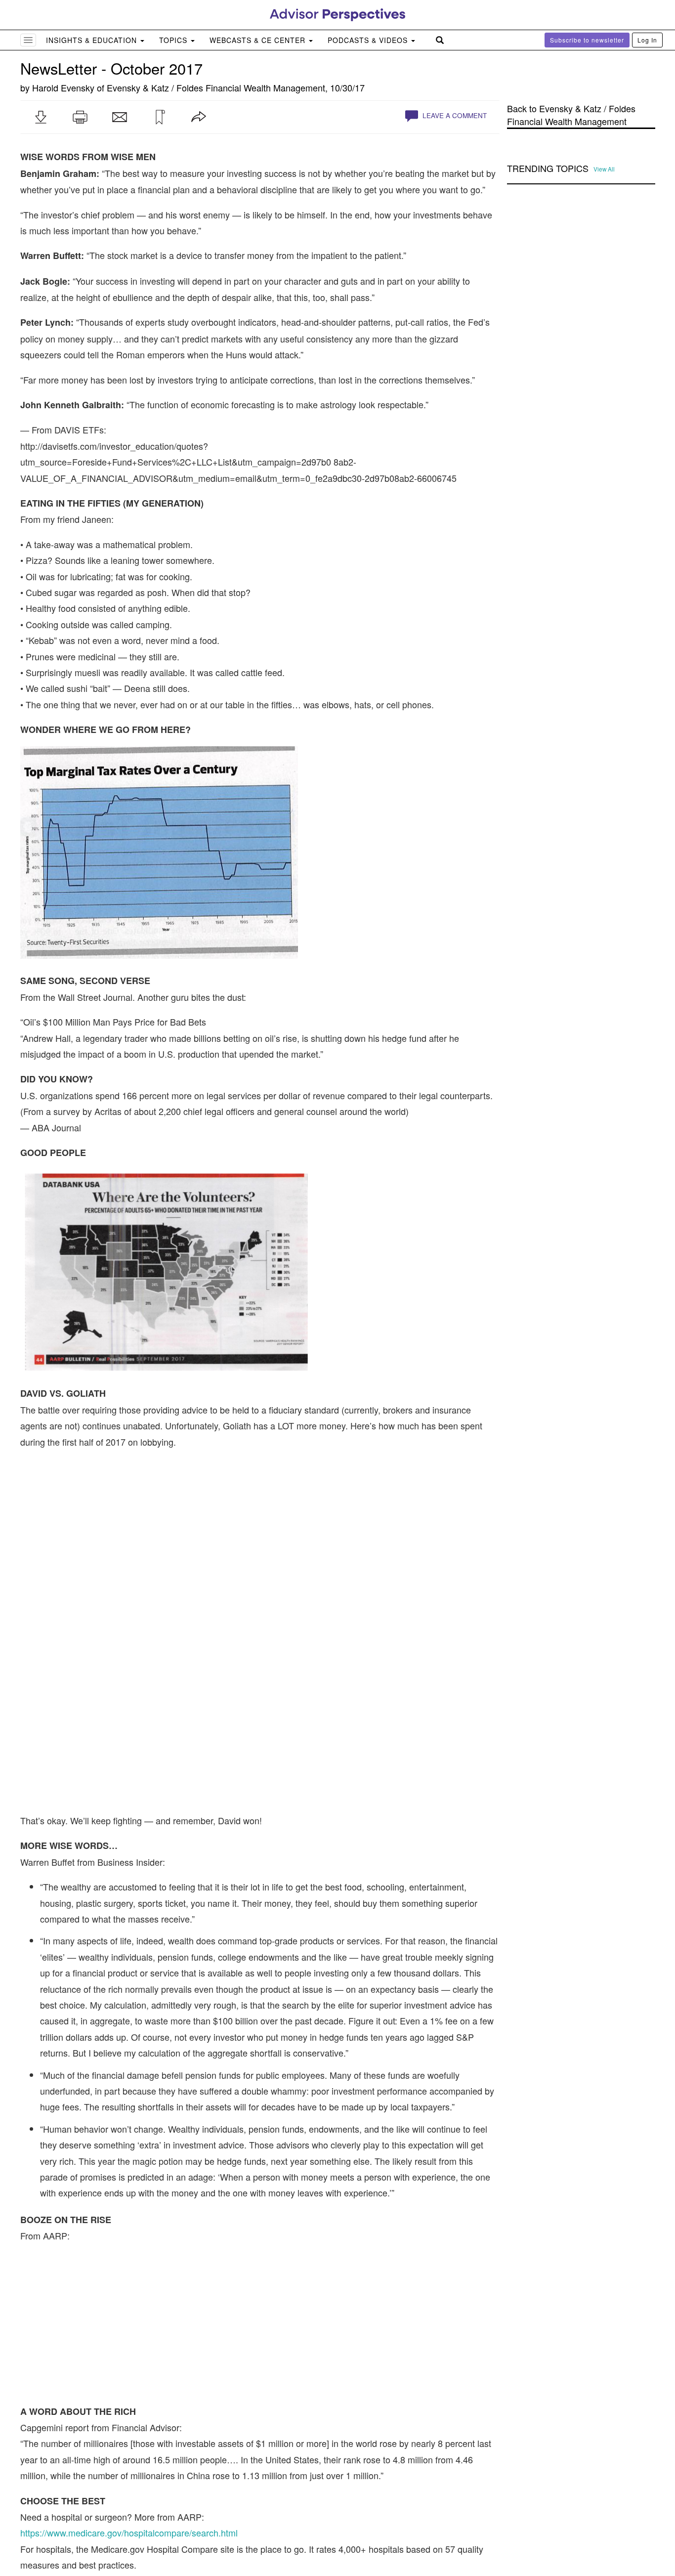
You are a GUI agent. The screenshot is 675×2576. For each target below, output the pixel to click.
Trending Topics (548, 169)
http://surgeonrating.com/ (69, 2479)
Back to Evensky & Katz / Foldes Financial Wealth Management (571, 115)
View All (604, 169)
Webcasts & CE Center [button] (259, 40)
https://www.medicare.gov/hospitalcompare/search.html (129, 2301)
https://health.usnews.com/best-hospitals (100, 2374)
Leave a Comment (454, 115)
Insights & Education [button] (93, 40)
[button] (41, 117)
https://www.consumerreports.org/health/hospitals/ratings (132, 2390)
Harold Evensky (63, 87)
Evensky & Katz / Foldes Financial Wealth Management (216, 87)
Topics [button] (174, 40)
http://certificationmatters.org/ (78, 2431)
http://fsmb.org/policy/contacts (79, 2447)
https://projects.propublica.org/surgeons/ (99, 2463)
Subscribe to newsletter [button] (587, 40)
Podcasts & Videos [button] (369, 40)
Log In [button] (647, 40)
